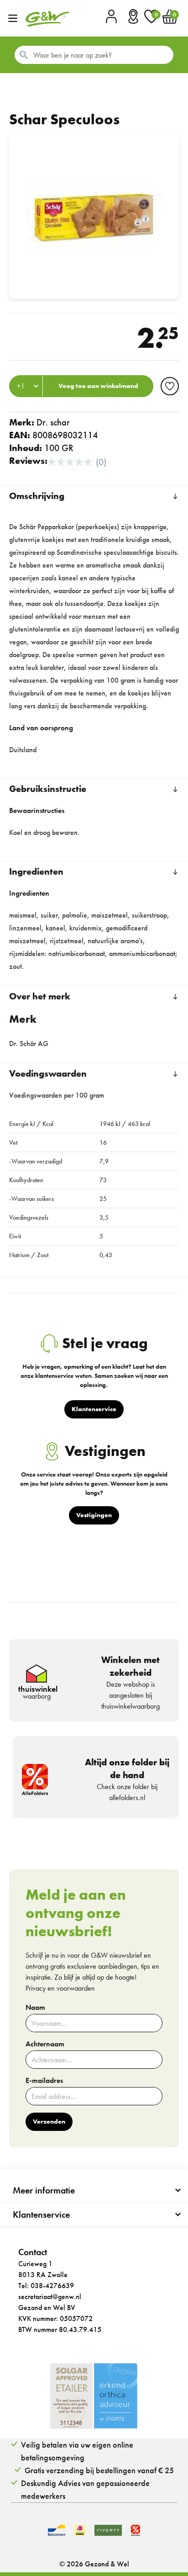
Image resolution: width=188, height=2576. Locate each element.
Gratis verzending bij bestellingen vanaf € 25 (99, 2470)
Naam (35, 2008)
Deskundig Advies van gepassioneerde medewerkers (85, 2489)
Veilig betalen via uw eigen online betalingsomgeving (77, 2451)
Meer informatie (44, 2190)
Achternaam (45, 2044)
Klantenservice (41, 2215)
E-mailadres (44, 2081)
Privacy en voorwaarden (60, 1988)
